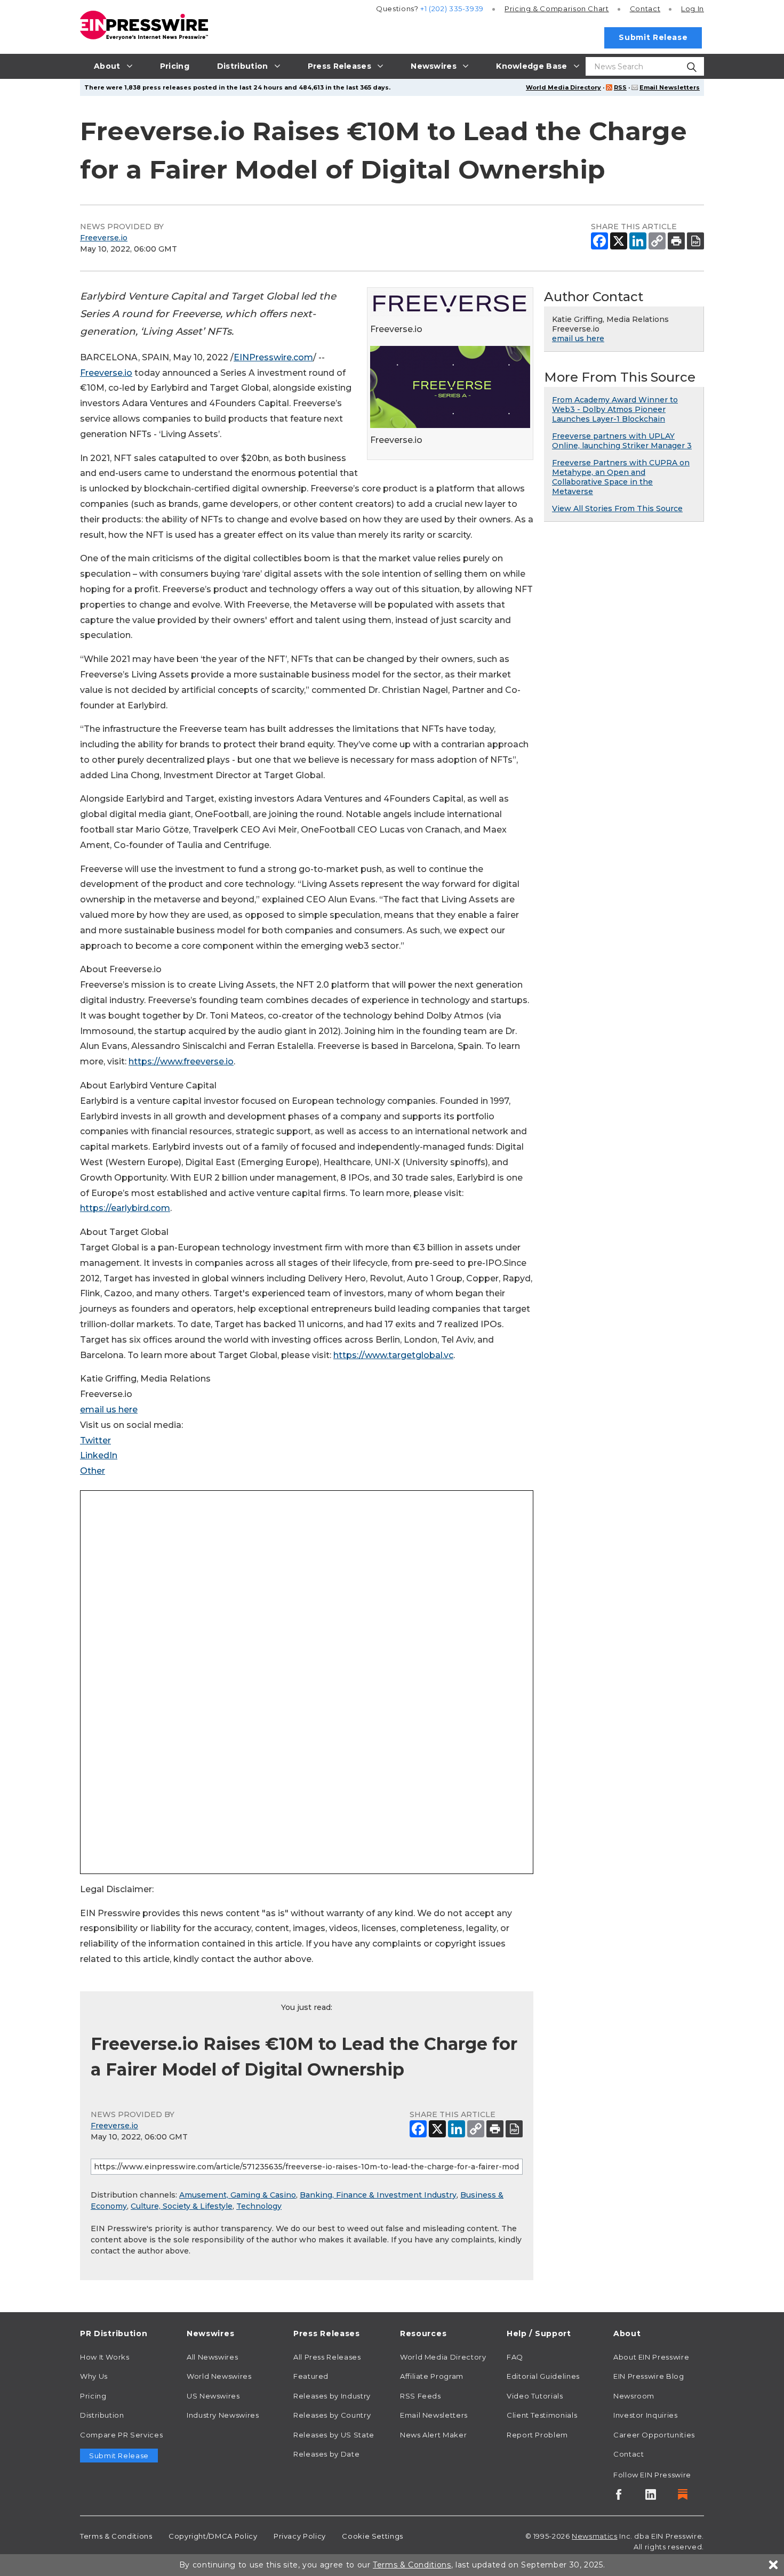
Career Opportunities (654, 2435)
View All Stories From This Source (617, 508)
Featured (311, 2376)
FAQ (515, 2357)
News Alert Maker (433, 2435)
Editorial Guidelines (543, 2376)
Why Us (94, 2376)
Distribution (102, 2415)
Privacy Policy (300, 2536)
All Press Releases (327, 2357)
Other (93, 1471)
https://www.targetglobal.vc (393, 1355)
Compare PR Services (121, 2435)
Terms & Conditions (116, 2536)
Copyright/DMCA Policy (213, 2536)
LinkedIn (99, 1455)
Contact (645, 9)
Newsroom (634, 2396)
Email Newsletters (670, 87)
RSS (620, 87)
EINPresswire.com (273, 357)
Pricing (557, 9)
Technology (259, 2206)
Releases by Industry (332, 2396)
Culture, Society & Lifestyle (182, 2206)
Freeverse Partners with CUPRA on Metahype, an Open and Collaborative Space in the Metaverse (621, 477)
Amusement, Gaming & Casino (238, 2195)
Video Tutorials (535, 2396)
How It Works (105, 2357)
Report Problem (537, 2435)
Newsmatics (594, 2536)
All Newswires (212, 2357)
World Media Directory (563, 87)
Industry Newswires (223, 2415)
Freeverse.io (104, 238)
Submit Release (653, 37)
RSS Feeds (421, 2396)
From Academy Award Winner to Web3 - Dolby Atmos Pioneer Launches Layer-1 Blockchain (615, 409)
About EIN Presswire (651, 2357)
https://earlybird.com (125, 1208)
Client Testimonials (542, 2415)
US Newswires (213, 2396)
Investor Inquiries (646, 2415)
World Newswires (219, 2376)
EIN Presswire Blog (649, 2376)
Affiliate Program (432, 2376)
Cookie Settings (373, 2536)
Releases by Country (332, 2415)
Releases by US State (334, 2435)
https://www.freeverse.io (181, 1061)
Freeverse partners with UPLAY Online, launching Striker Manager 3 (622, 441)
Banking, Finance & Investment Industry (378, 2195)
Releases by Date (326, 2454)
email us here (109, 1410)
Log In (693, 9)
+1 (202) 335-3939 (452, 9)
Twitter (95, 1440)
